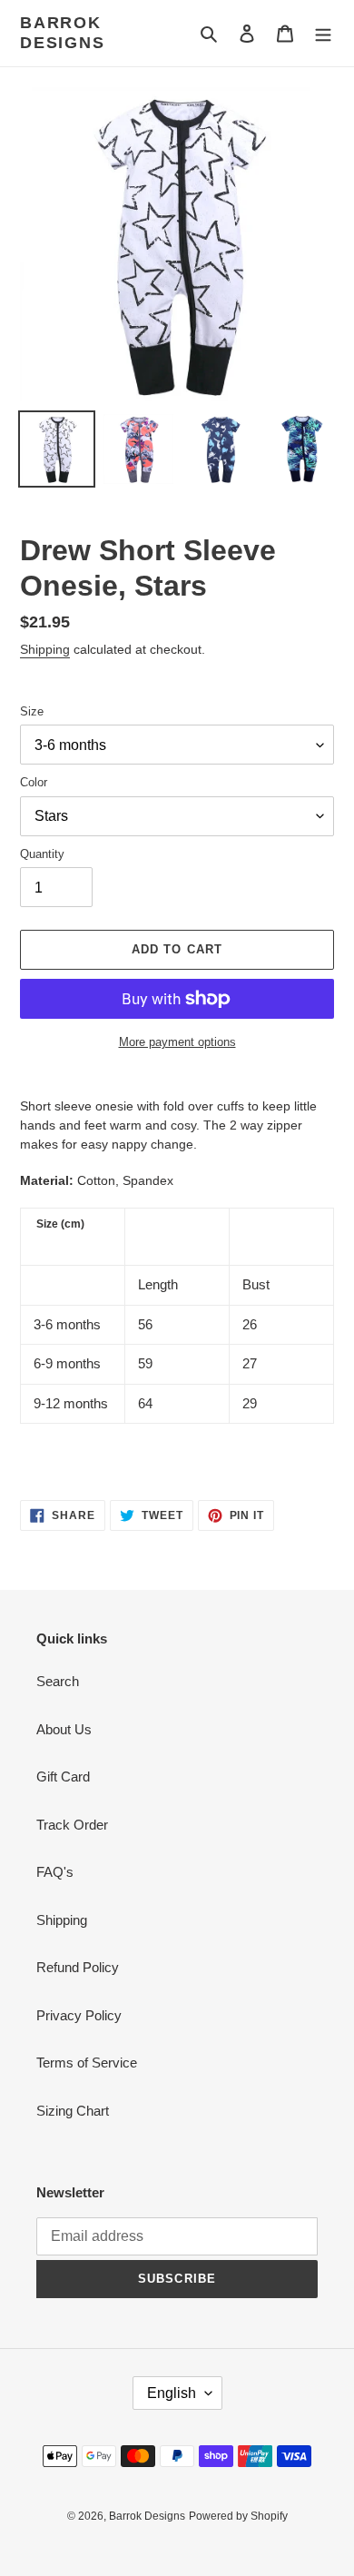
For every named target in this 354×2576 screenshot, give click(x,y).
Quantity (42, 854)
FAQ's (55, 1872)
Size (32, 711)
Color (34, 782)
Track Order (72, 1825)
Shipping (45, 649)
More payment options (177, 1042)
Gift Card (63, 1777)
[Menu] (323, 33)
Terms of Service (87, 2063)
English (172, 2393)
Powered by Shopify (238, 2516)
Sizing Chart (73, 2111)
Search (58, 1681)
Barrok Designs (63, 33)
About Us (64, 1729)
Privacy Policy (79, 2015)
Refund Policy (78, 1967)
